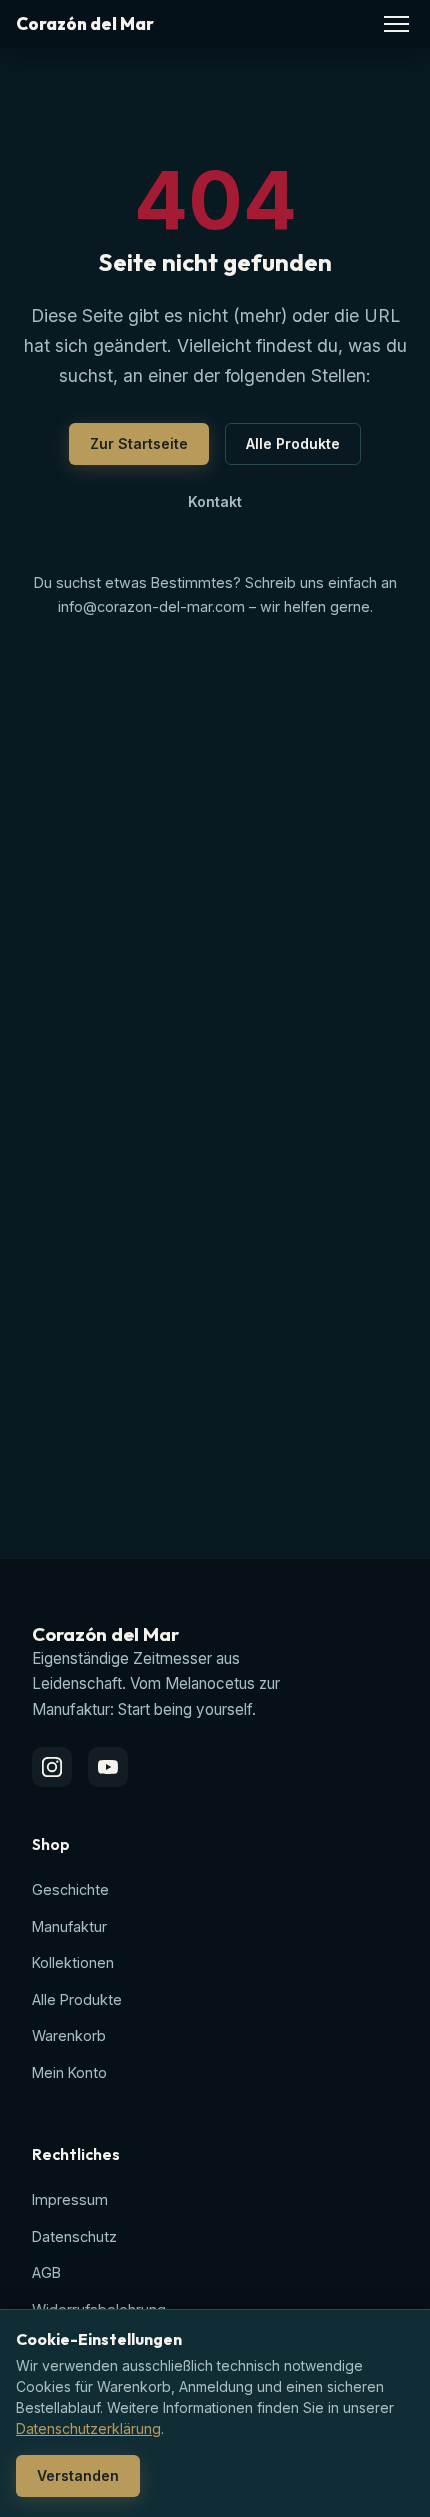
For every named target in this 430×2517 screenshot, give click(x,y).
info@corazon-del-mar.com (151, 606)
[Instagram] (52, 1767)
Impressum (70, 2199)
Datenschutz (74, 2236)
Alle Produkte (293, 443)
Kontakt (215, 501)
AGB (46, 2272)
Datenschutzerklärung (88, 2428)
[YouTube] (108, 1767)
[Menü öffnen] (396, 24)
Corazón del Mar (85, 24)
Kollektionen (73, 1962)
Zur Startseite (139, 443)
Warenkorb (69, 2035)
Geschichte (70, 1889)
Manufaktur (69, 1926)
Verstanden (78, 2475)
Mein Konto (69, 2072)
